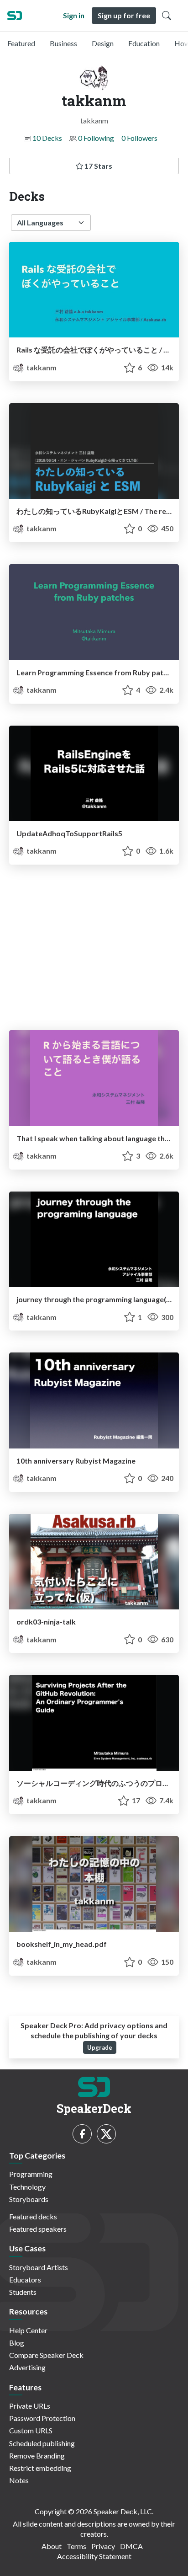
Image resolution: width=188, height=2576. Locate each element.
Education (144, 43)
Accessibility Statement (94, 2556)
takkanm (41, 367)
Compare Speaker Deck (46, 2355)
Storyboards (29, 2199)
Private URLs (30, 2406)
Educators (25, 2279)
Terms (76, 2546)
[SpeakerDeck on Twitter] (106, 2134)
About (52, 2546)
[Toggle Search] (167, 16)
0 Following (96, 138)
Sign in (74, 15)
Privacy (103, 2546)
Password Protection (42, 2418)
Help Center (28, 2330)
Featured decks (33, 2216)
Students (23, 2292)
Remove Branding (37, 2456)
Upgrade (100, 2047)
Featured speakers (38, 2229)
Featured (21, 43)
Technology (27, 2187)
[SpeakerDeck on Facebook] (82, 2134)
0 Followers (139, 138)
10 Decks (47, 138)
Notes (19, 2480)
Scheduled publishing (42, 2443)
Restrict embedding (40, 2468)
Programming (31, 2174)
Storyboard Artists (39, 2267)
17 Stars (98, 166)
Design (103, 43)
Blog (17, 2343)
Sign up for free (124, 15)
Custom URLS (31, 2430)
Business (63, 43)
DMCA (131, 2546)
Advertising (27, 2367)
